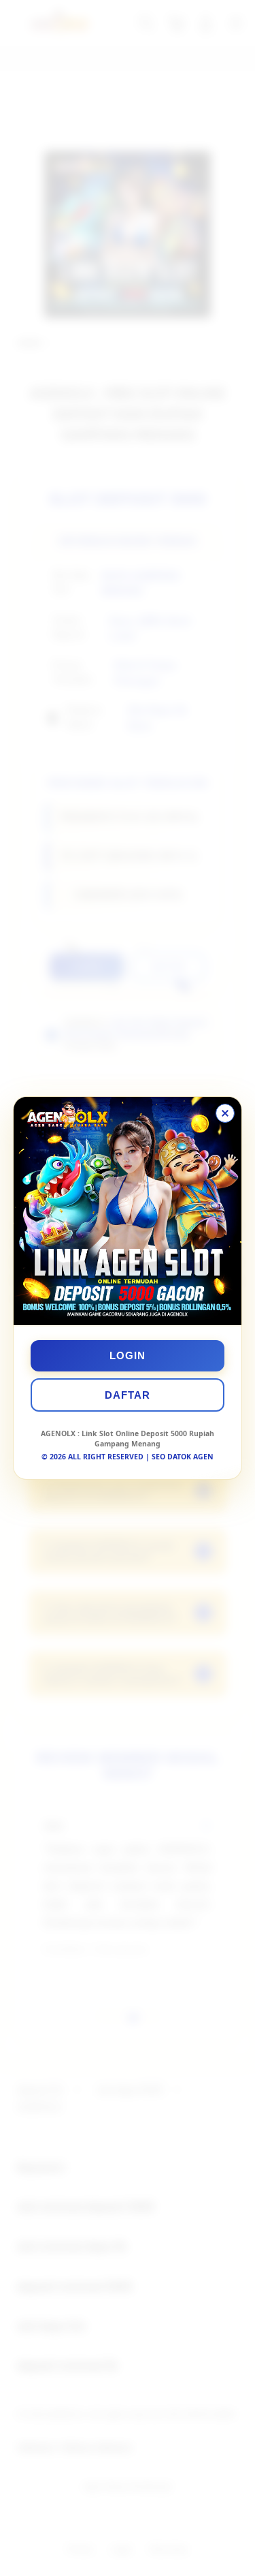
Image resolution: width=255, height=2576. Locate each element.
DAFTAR (128, 1395)
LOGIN (128, 1355)
